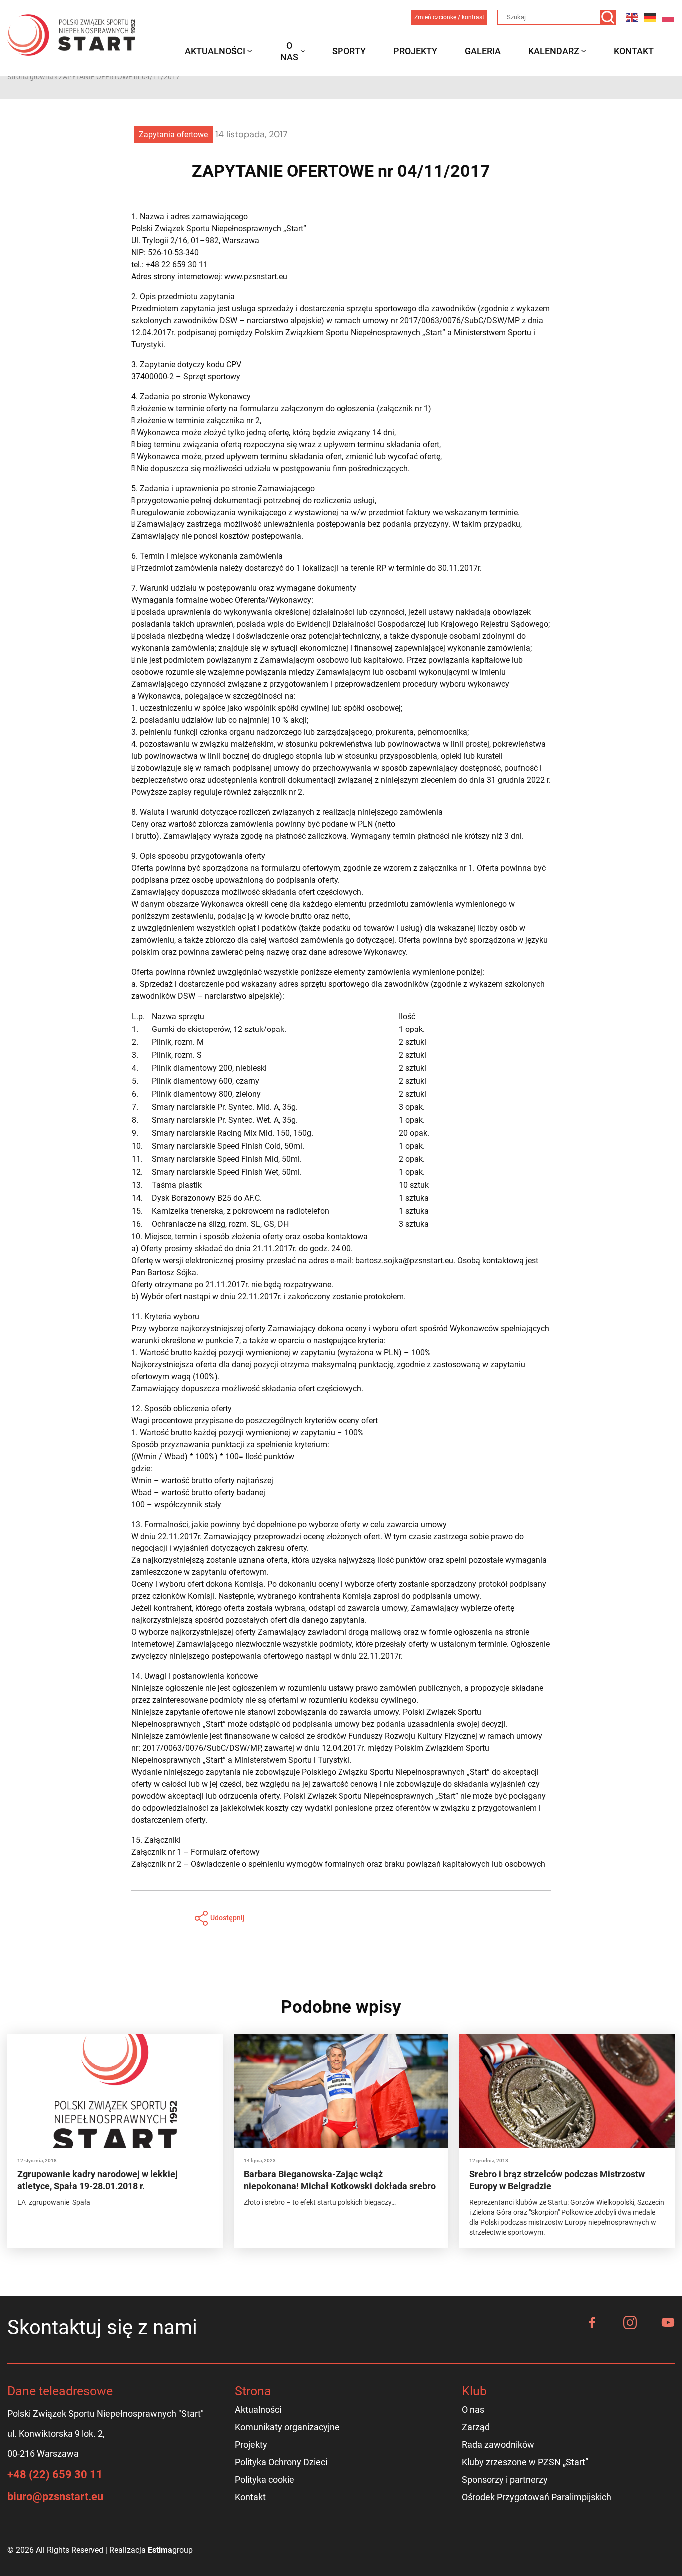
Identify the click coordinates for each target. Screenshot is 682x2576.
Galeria (483, 51)
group (170, 2550)
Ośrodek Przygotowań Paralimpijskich (536, 2497)
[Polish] (668, 17)
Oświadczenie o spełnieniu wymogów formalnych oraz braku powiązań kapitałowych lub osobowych (368, 1864)
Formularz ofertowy (225, 1852)
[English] (632, 17)
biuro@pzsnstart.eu (55, 2496)
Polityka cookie (264, 2479)
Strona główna (30, 77)
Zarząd (476, 2427)
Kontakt (634, 51)
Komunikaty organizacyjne (287, 2427)
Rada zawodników (498, 2444)
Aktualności (215, 51)
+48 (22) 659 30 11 (55, 2474)
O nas (289, 51)
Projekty (415, 51)
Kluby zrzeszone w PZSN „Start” (525, 2462)
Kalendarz (554, 51)
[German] (650, 17)
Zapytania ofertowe (173, 135)
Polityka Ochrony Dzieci (281, 2462)
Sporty (349, 51)
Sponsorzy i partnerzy (505, 2479)
